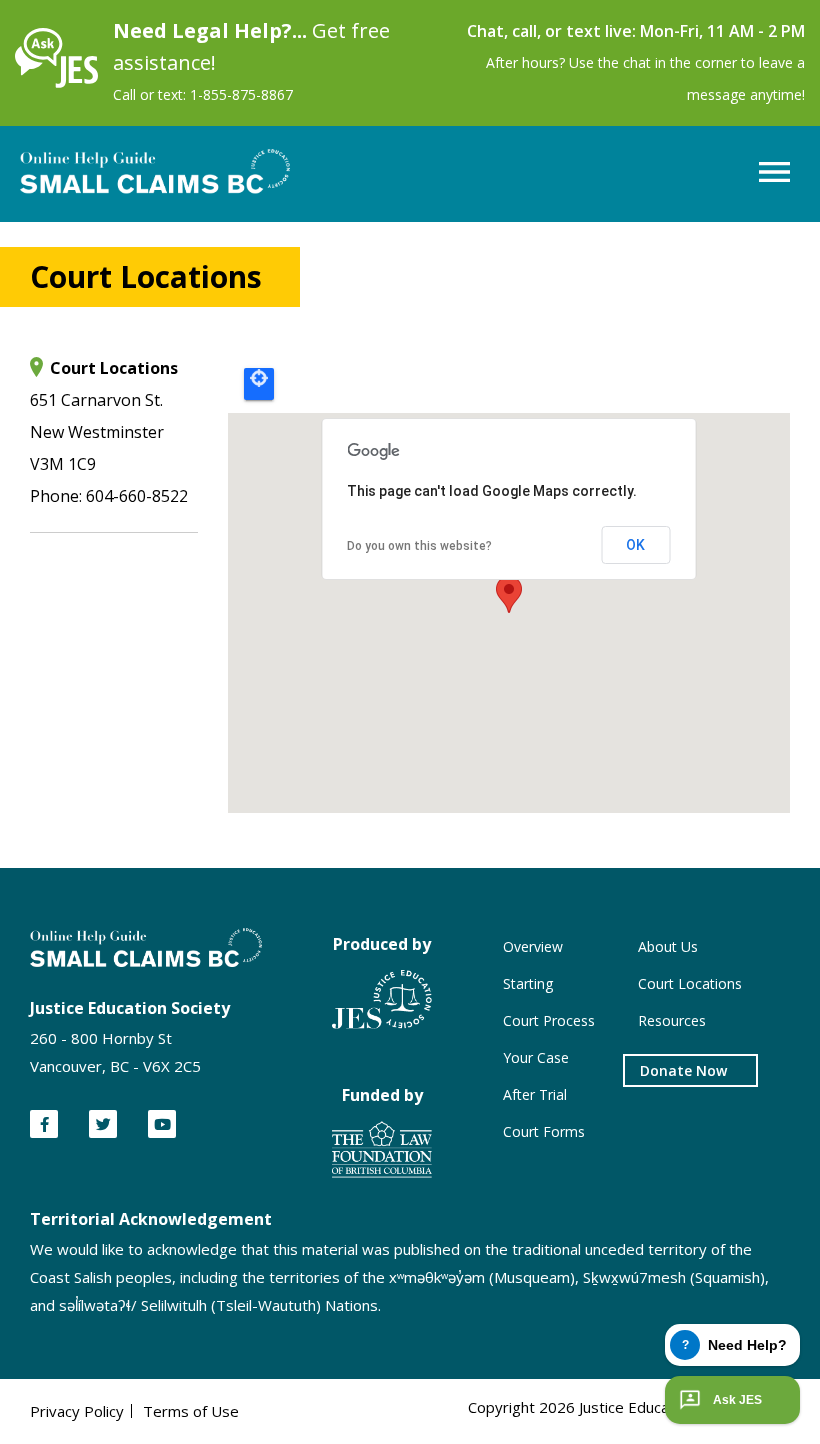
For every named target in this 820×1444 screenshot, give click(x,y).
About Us (668, 946)
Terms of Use (191, 1411)
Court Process (549, 1020)
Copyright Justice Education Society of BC (629, 1407)
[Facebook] (44, 1124)
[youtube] (162, 1124)
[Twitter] (103, 1124)
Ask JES (737, 1400)
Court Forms (544, 1131)
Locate (259, 384)
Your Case (536, 1057)
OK (635, 545)
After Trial (535, 1094)
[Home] (56, 82)
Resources (672, 1020)
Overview (533, 946)
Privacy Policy (77, 1411)
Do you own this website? (419, 546)
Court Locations (690, 983)
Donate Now (683, 1070)
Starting (528, 983)
